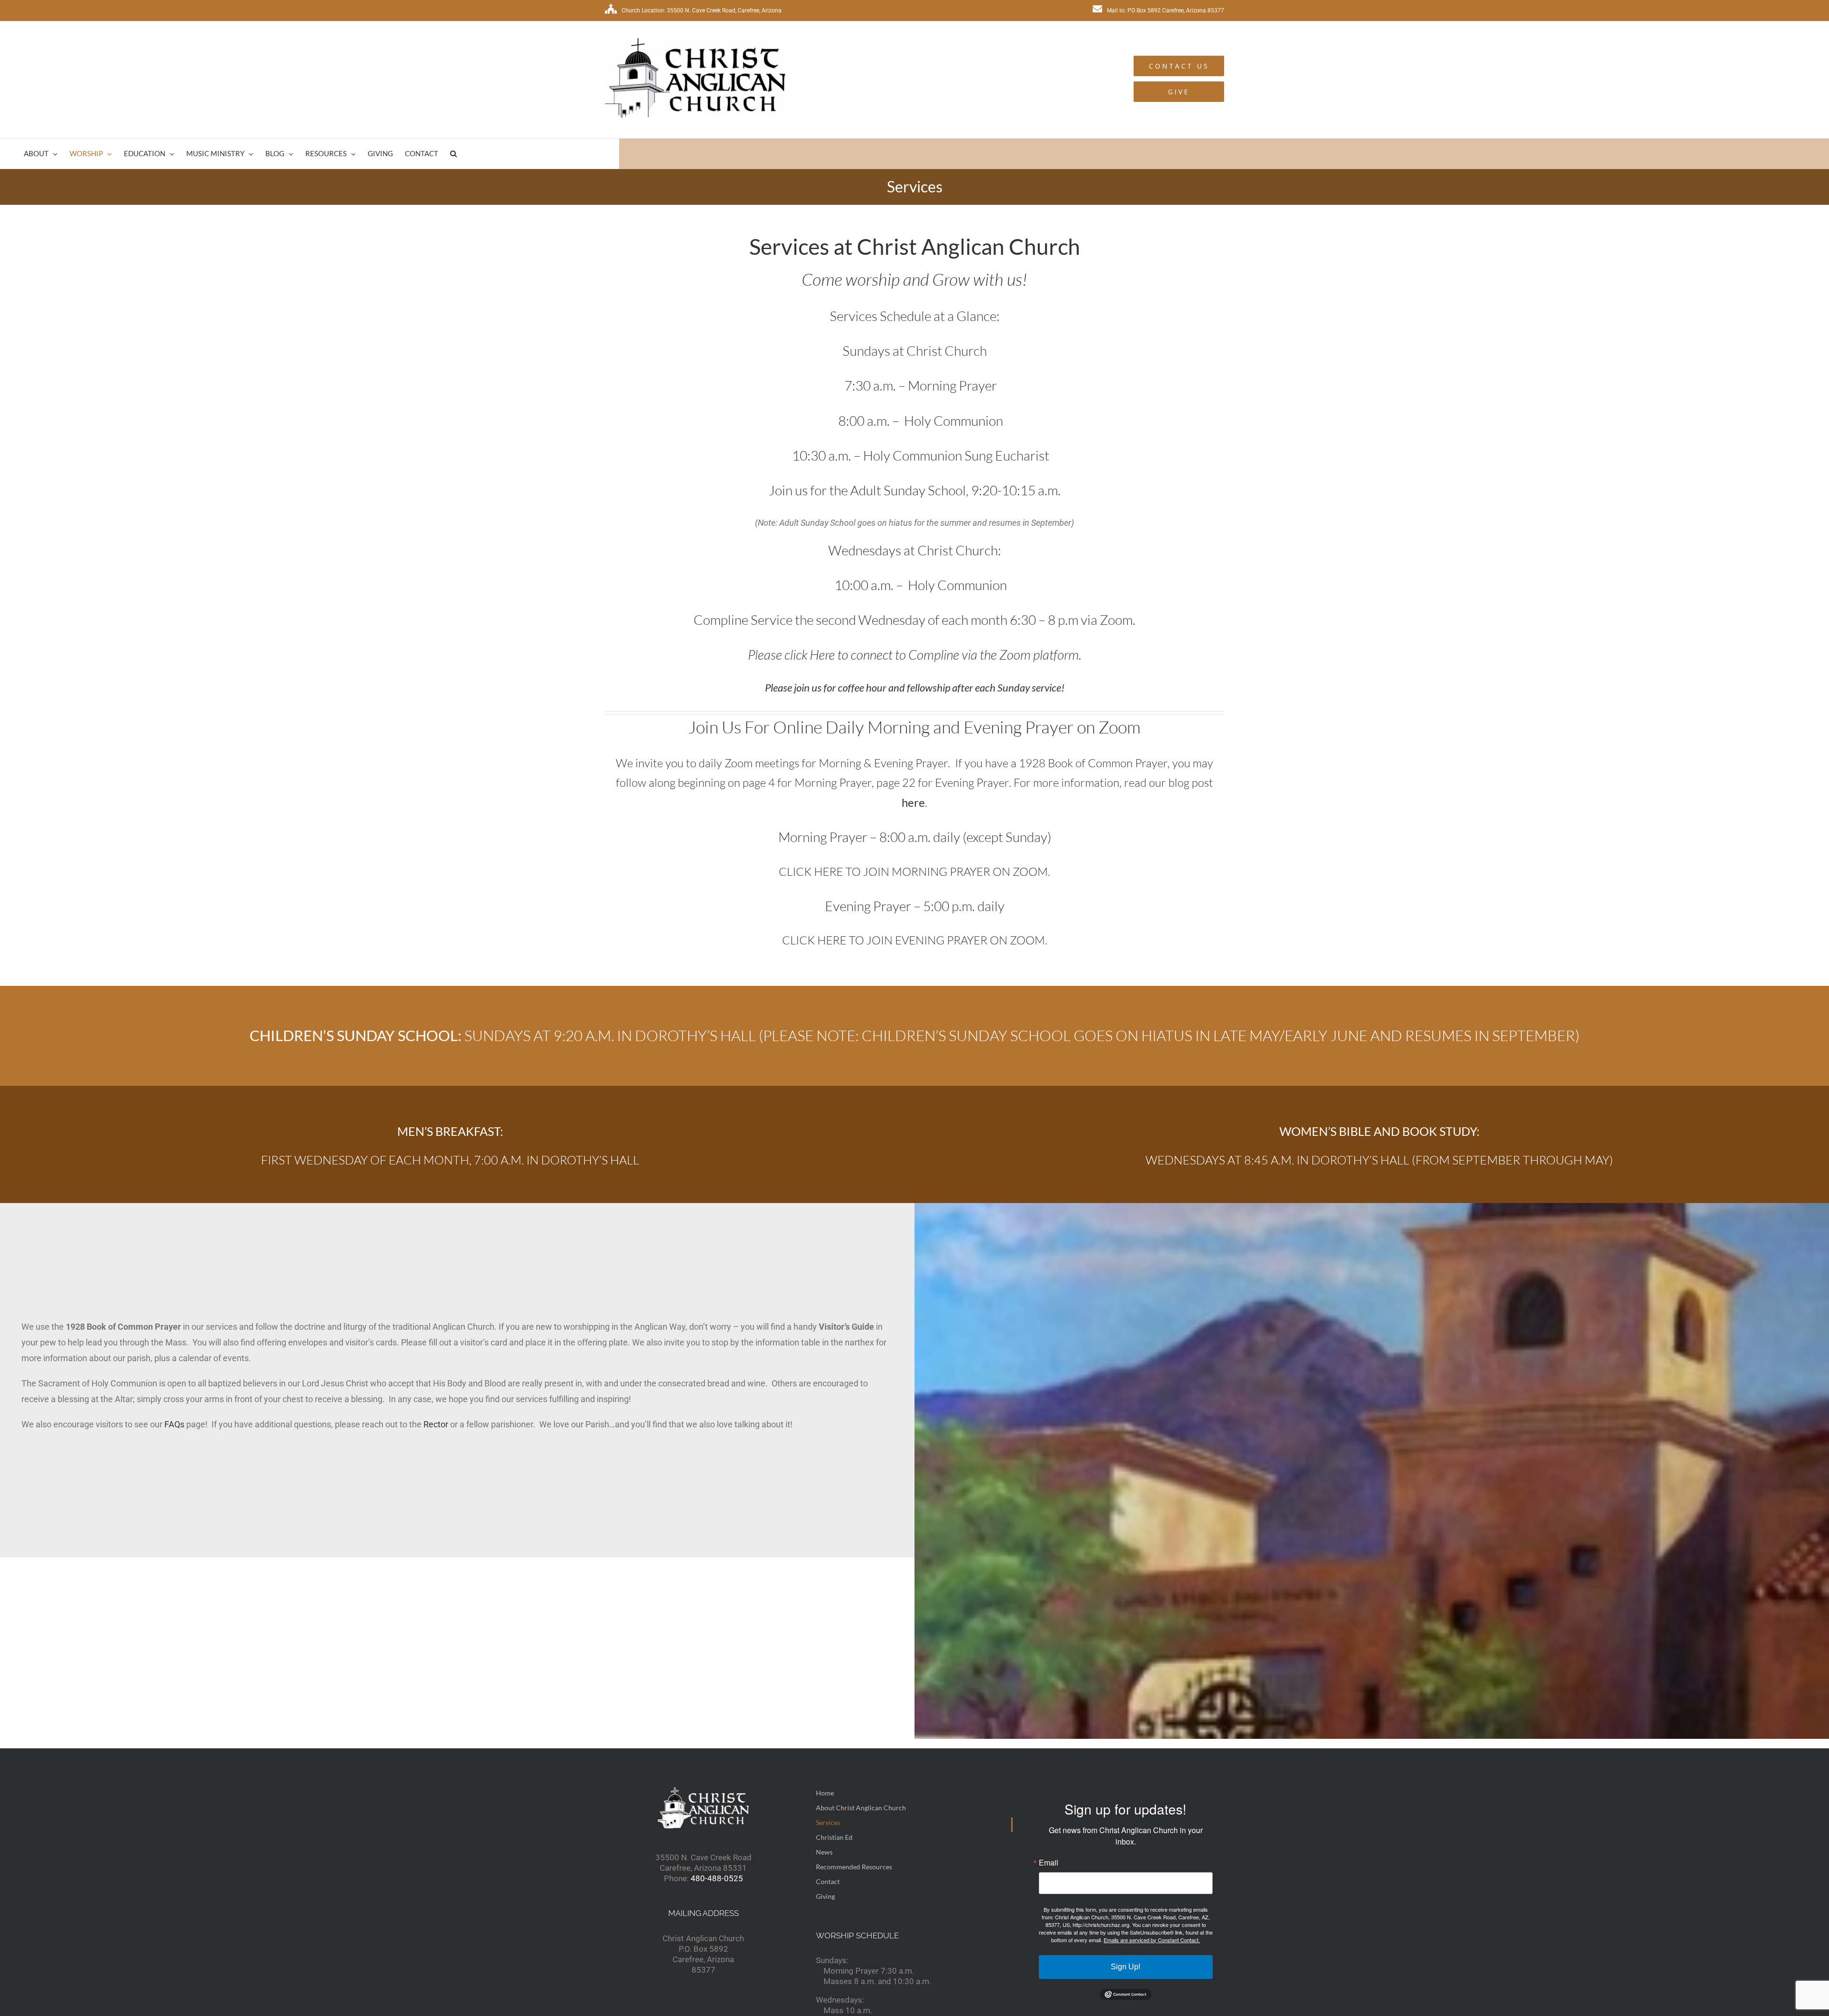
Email (1049, 1863)
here (913, 802)
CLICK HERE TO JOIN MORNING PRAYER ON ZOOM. (914, 872)
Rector (436, 1424)
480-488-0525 (717, 1878)
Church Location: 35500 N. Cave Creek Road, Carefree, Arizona (702, 10)
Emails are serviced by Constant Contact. (1152, 1940)
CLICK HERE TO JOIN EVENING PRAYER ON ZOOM (914, 940)
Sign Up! (1126, 1967)
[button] (453, 154)
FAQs (174, 1424)
